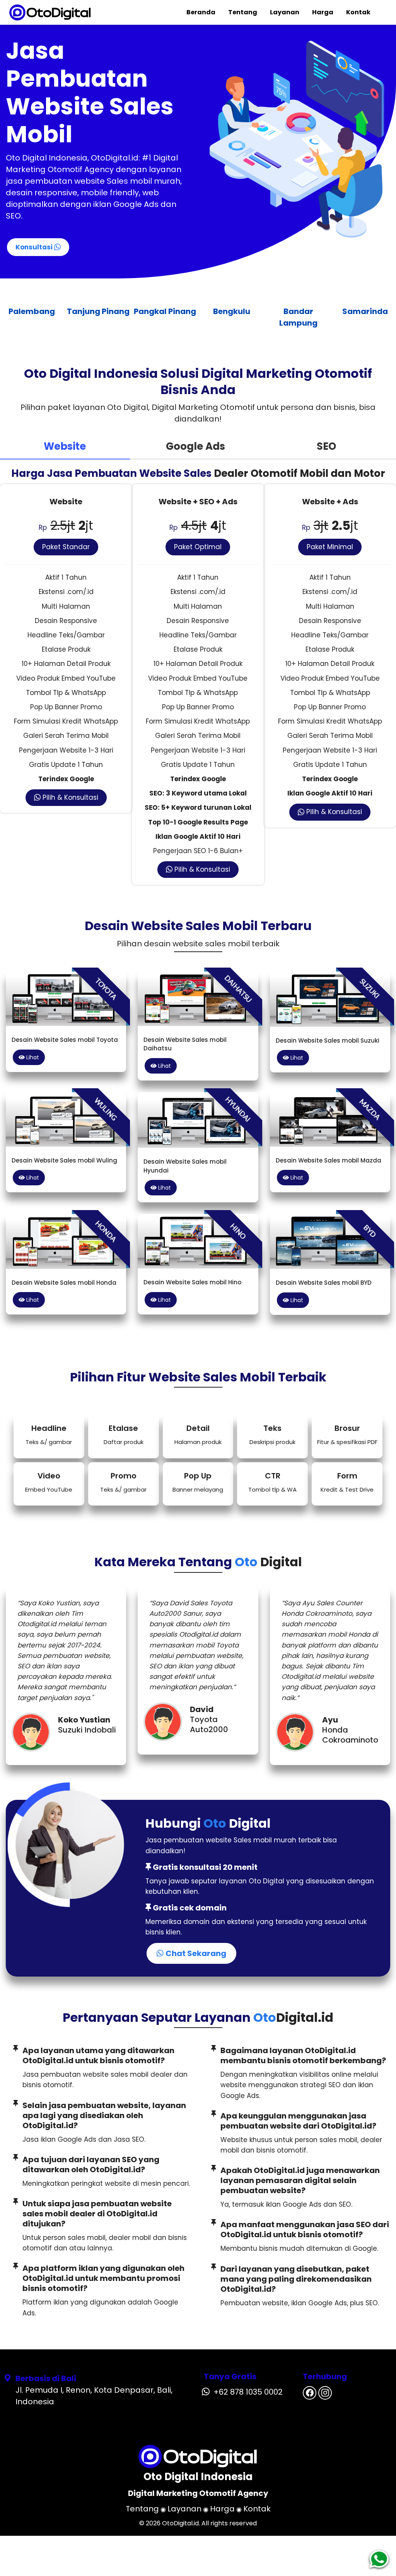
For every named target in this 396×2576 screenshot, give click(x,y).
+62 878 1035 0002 (248, 2392)
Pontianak (365, 311)
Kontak (358, 12)
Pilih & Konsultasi (69, 797)
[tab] (65, 447)
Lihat (32, 1057)
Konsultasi (35, 247)
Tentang (243, 12)
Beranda (201, 12)
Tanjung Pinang (31, 311)
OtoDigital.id (180, 2523)
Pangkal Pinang (98, 311)
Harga (323, 12)
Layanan (285, 12)
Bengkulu (165, 311)
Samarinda (298, 311)
